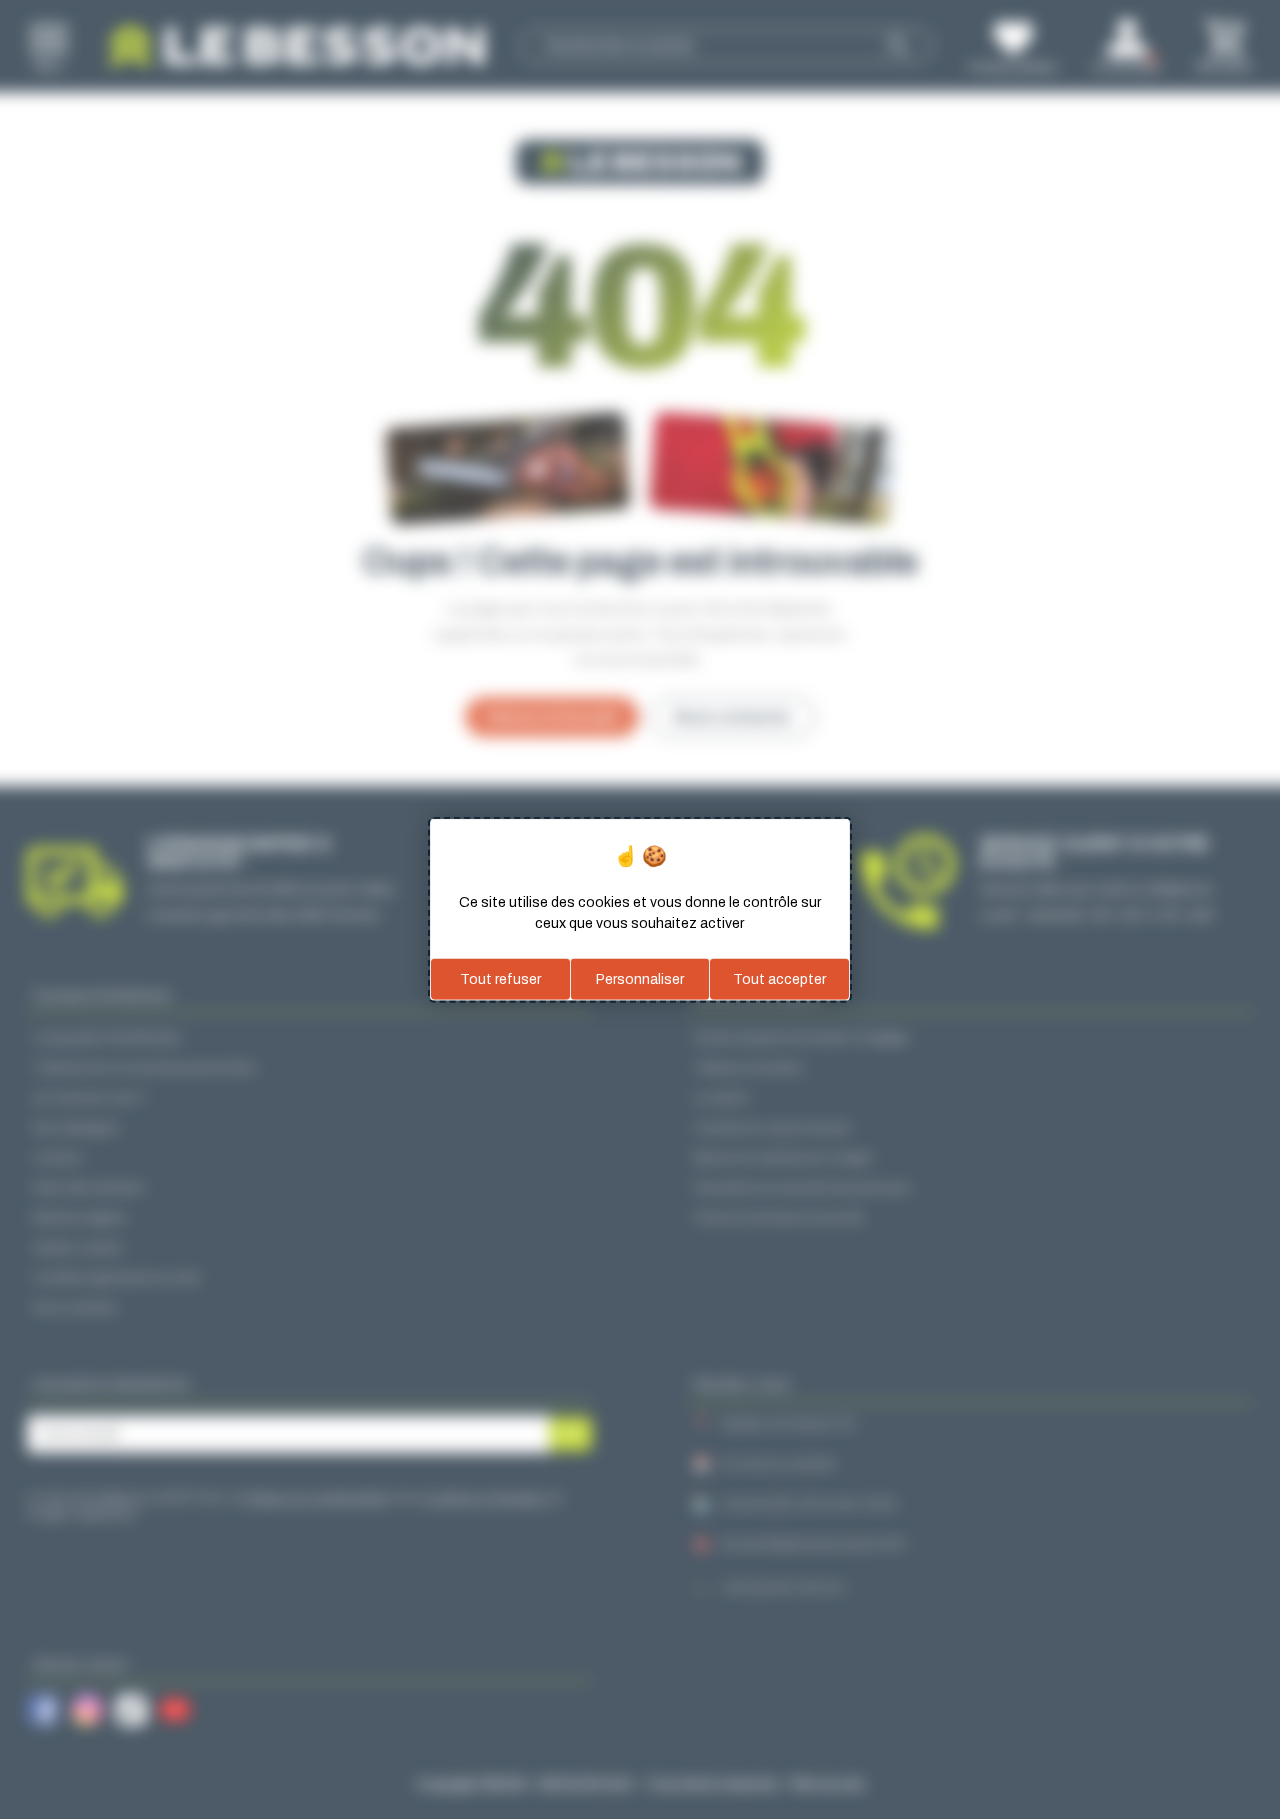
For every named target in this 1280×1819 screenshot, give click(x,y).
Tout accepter (779, 978)
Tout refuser (500, 978)
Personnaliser (640, 978)
